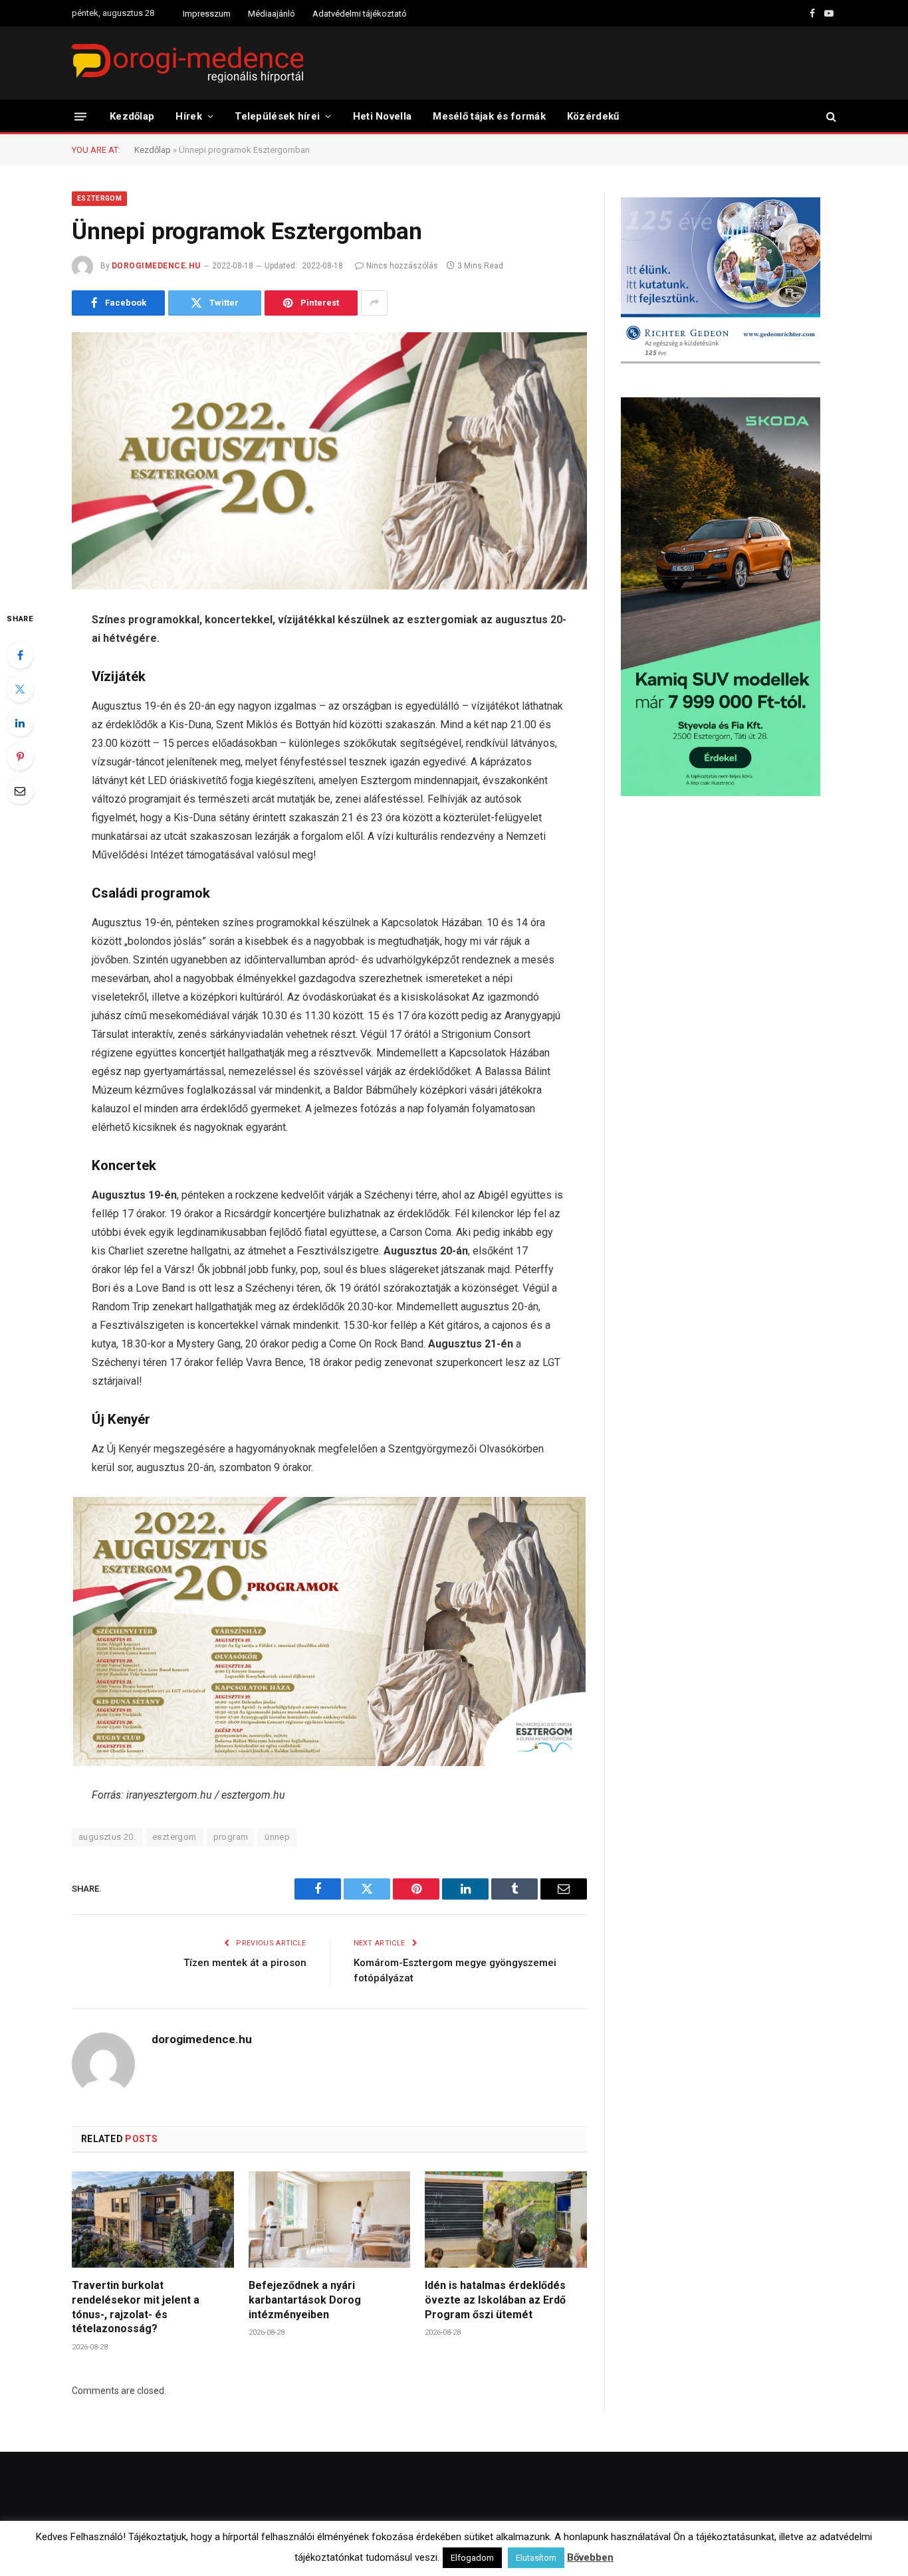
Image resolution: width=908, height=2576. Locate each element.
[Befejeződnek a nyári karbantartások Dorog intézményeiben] (330, 2220)
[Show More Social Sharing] (374, 303)
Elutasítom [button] (536, 2558)
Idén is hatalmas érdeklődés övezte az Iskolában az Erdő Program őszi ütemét (495, 2300)
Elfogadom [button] (472, 2558)
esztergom (174, 1837)
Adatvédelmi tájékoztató (360, 14)
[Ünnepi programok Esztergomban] (329, 461)
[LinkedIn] (20, 723)
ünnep (277, 1837)
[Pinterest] (20, 757)
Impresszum (207, 14)
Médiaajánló (272, 14)
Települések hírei (277, 116)
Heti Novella (383, 116)
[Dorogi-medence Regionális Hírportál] (187, 63)
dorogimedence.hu (156, 266)
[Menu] (80, 116)
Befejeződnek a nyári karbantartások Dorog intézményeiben (305, 2300)
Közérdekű (593, 116)
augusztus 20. (107, 1837)
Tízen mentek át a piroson (245, 1963)
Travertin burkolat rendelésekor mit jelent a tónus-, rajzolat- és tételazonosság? (136, 2307)
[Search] (830, 117)
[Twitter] (20, 689)
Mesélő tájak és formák (489, 116)
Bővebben (590, 2557)
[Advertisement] (729, 913)
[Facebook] (20, 655)
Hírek (189, 116)
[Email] (20, 791)
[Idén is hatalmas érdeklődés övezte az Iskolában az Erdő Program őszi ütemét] (506, 2220)
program (231, 1837)
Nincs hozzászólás (402, 266)
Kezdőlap (132, 116)
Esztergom (99, 198)
